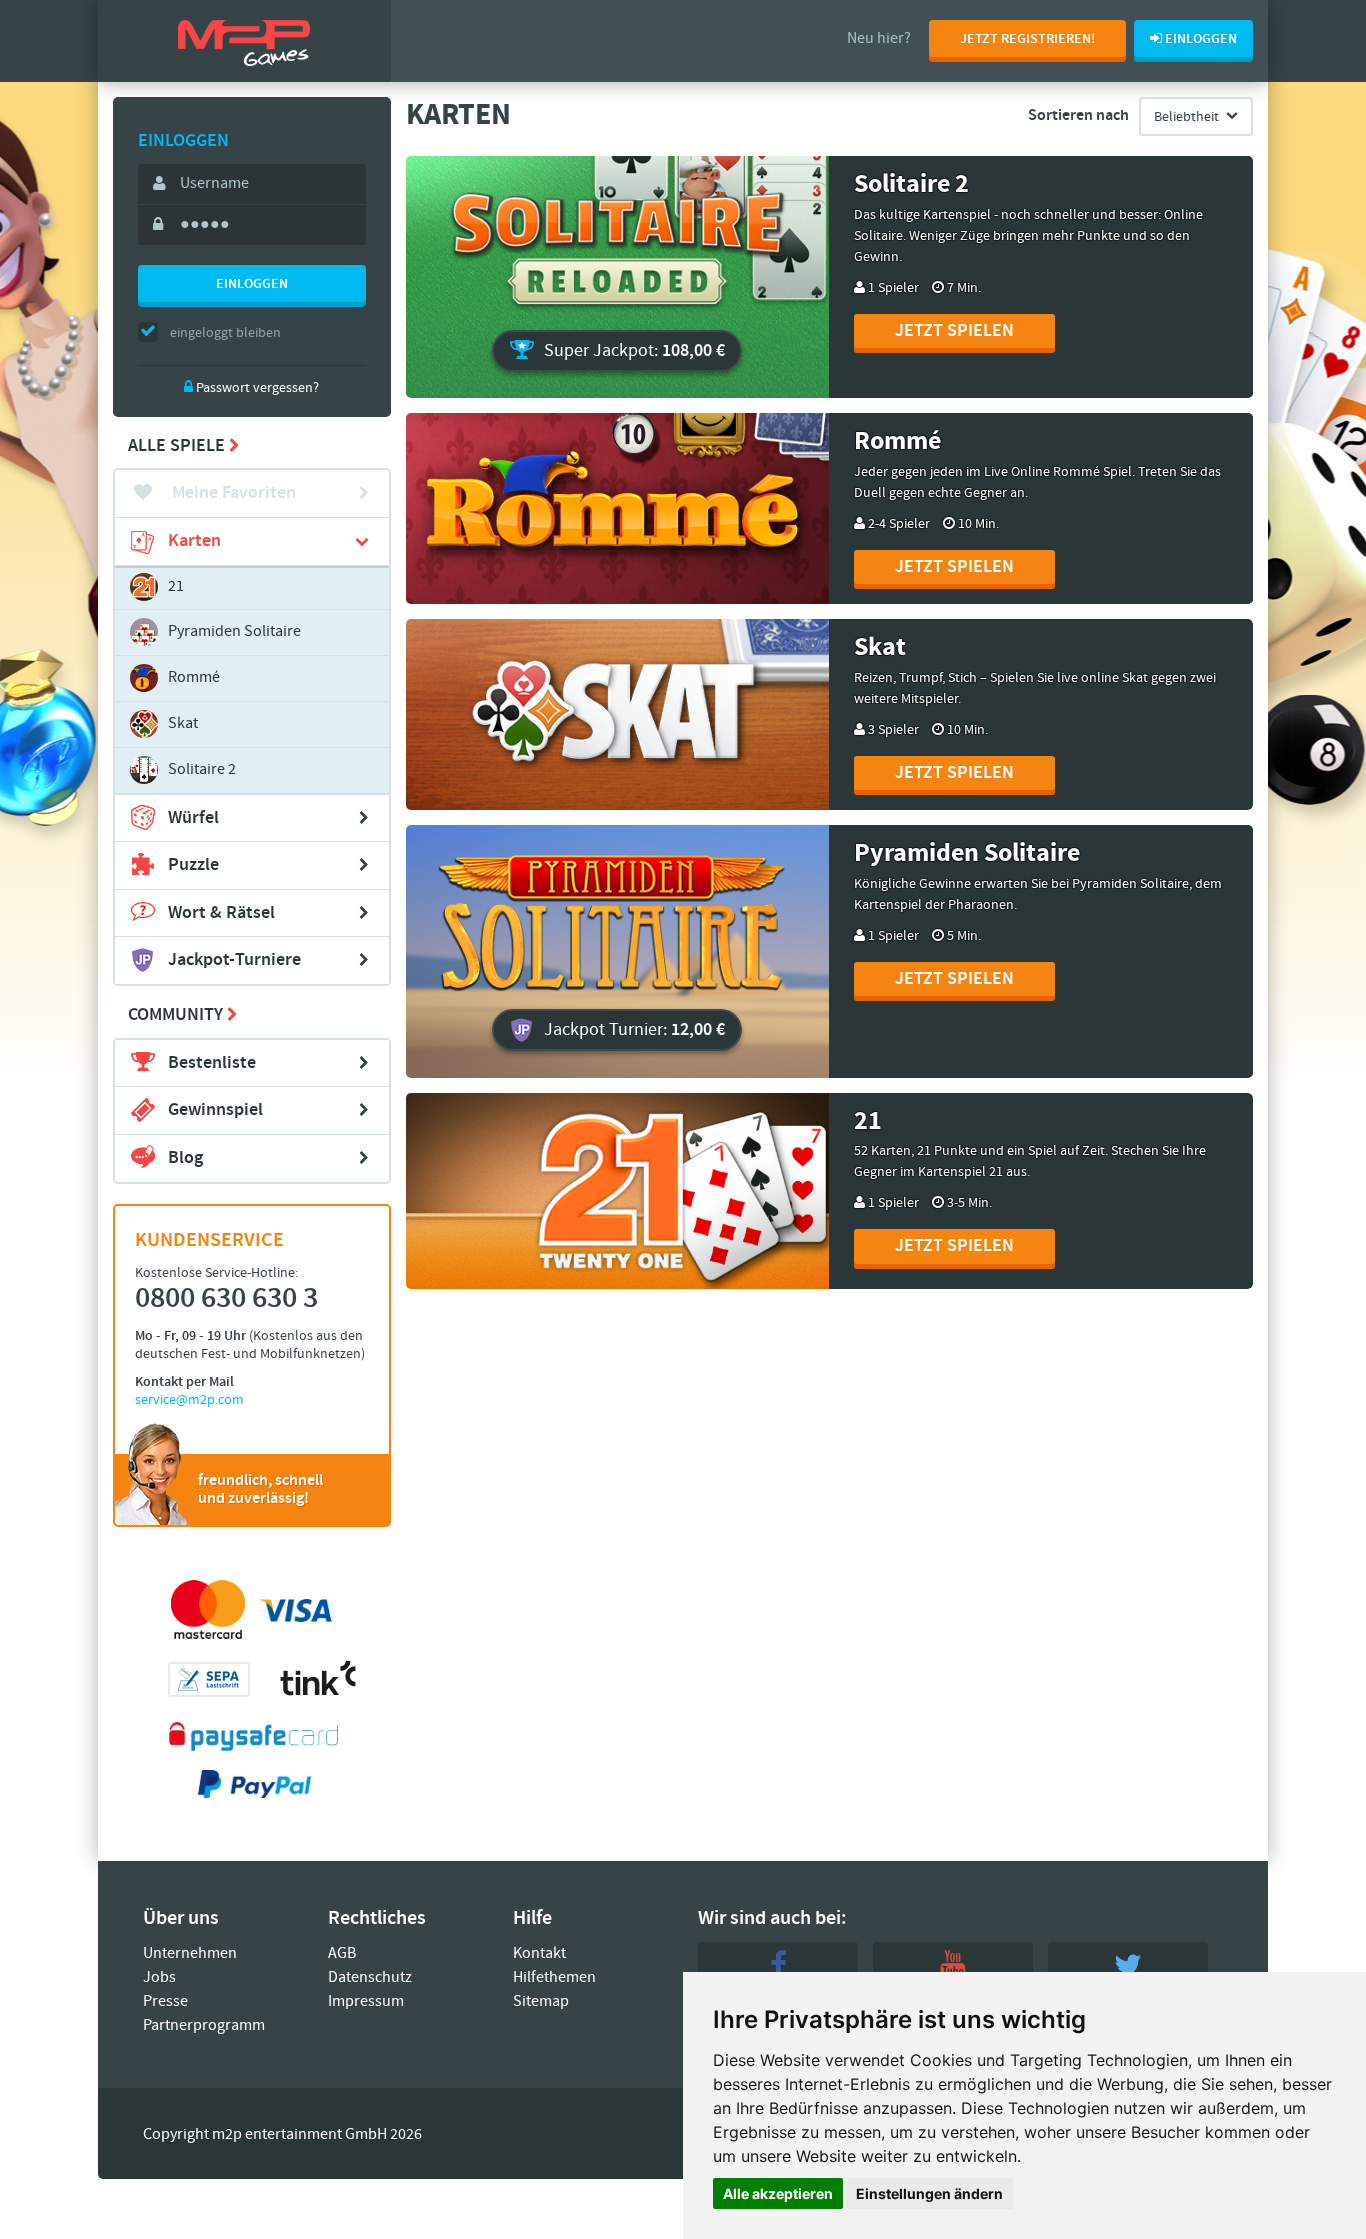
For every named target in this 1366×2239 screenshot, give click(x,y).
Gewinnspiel (215, 1110)
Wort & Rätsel (221, 913)
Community (177, 1015)
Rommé (194, 677)
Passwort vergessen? (256, 388)
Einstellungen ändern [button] (929, 2193)
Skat (183, 723)
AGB (342, 1953)
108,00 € (634, 351)
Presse (165, 2001)
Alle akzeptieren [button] (778, 2193)
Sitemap (541, 2001)
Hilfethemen (554, 1977)
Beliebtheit (1186, 117)
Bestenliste (212, 1063)
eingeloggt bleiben (225, 333)
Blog (185, 1158)
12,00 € (634, 1030)
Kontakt (539, 1953)
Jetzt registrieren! (1027, 39)
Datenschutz (370, 1977)
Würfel (193, 818)
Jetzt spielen (954, 331)
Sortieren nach (1078, 115)
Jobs (159, 1977)
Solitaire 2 (202, 769)
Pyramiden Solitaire (234, 631)
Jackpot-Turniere (234, 960)
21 (176, 586)
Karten (194, 541)
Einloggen (252, 284)
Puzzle (193, 865)
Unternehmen (190, 1953)
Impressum (366, 2001)
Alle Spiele (178, 446)
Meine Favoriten (232, 493)
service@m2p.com (189, 1400)
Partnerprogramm (204, 2025)
